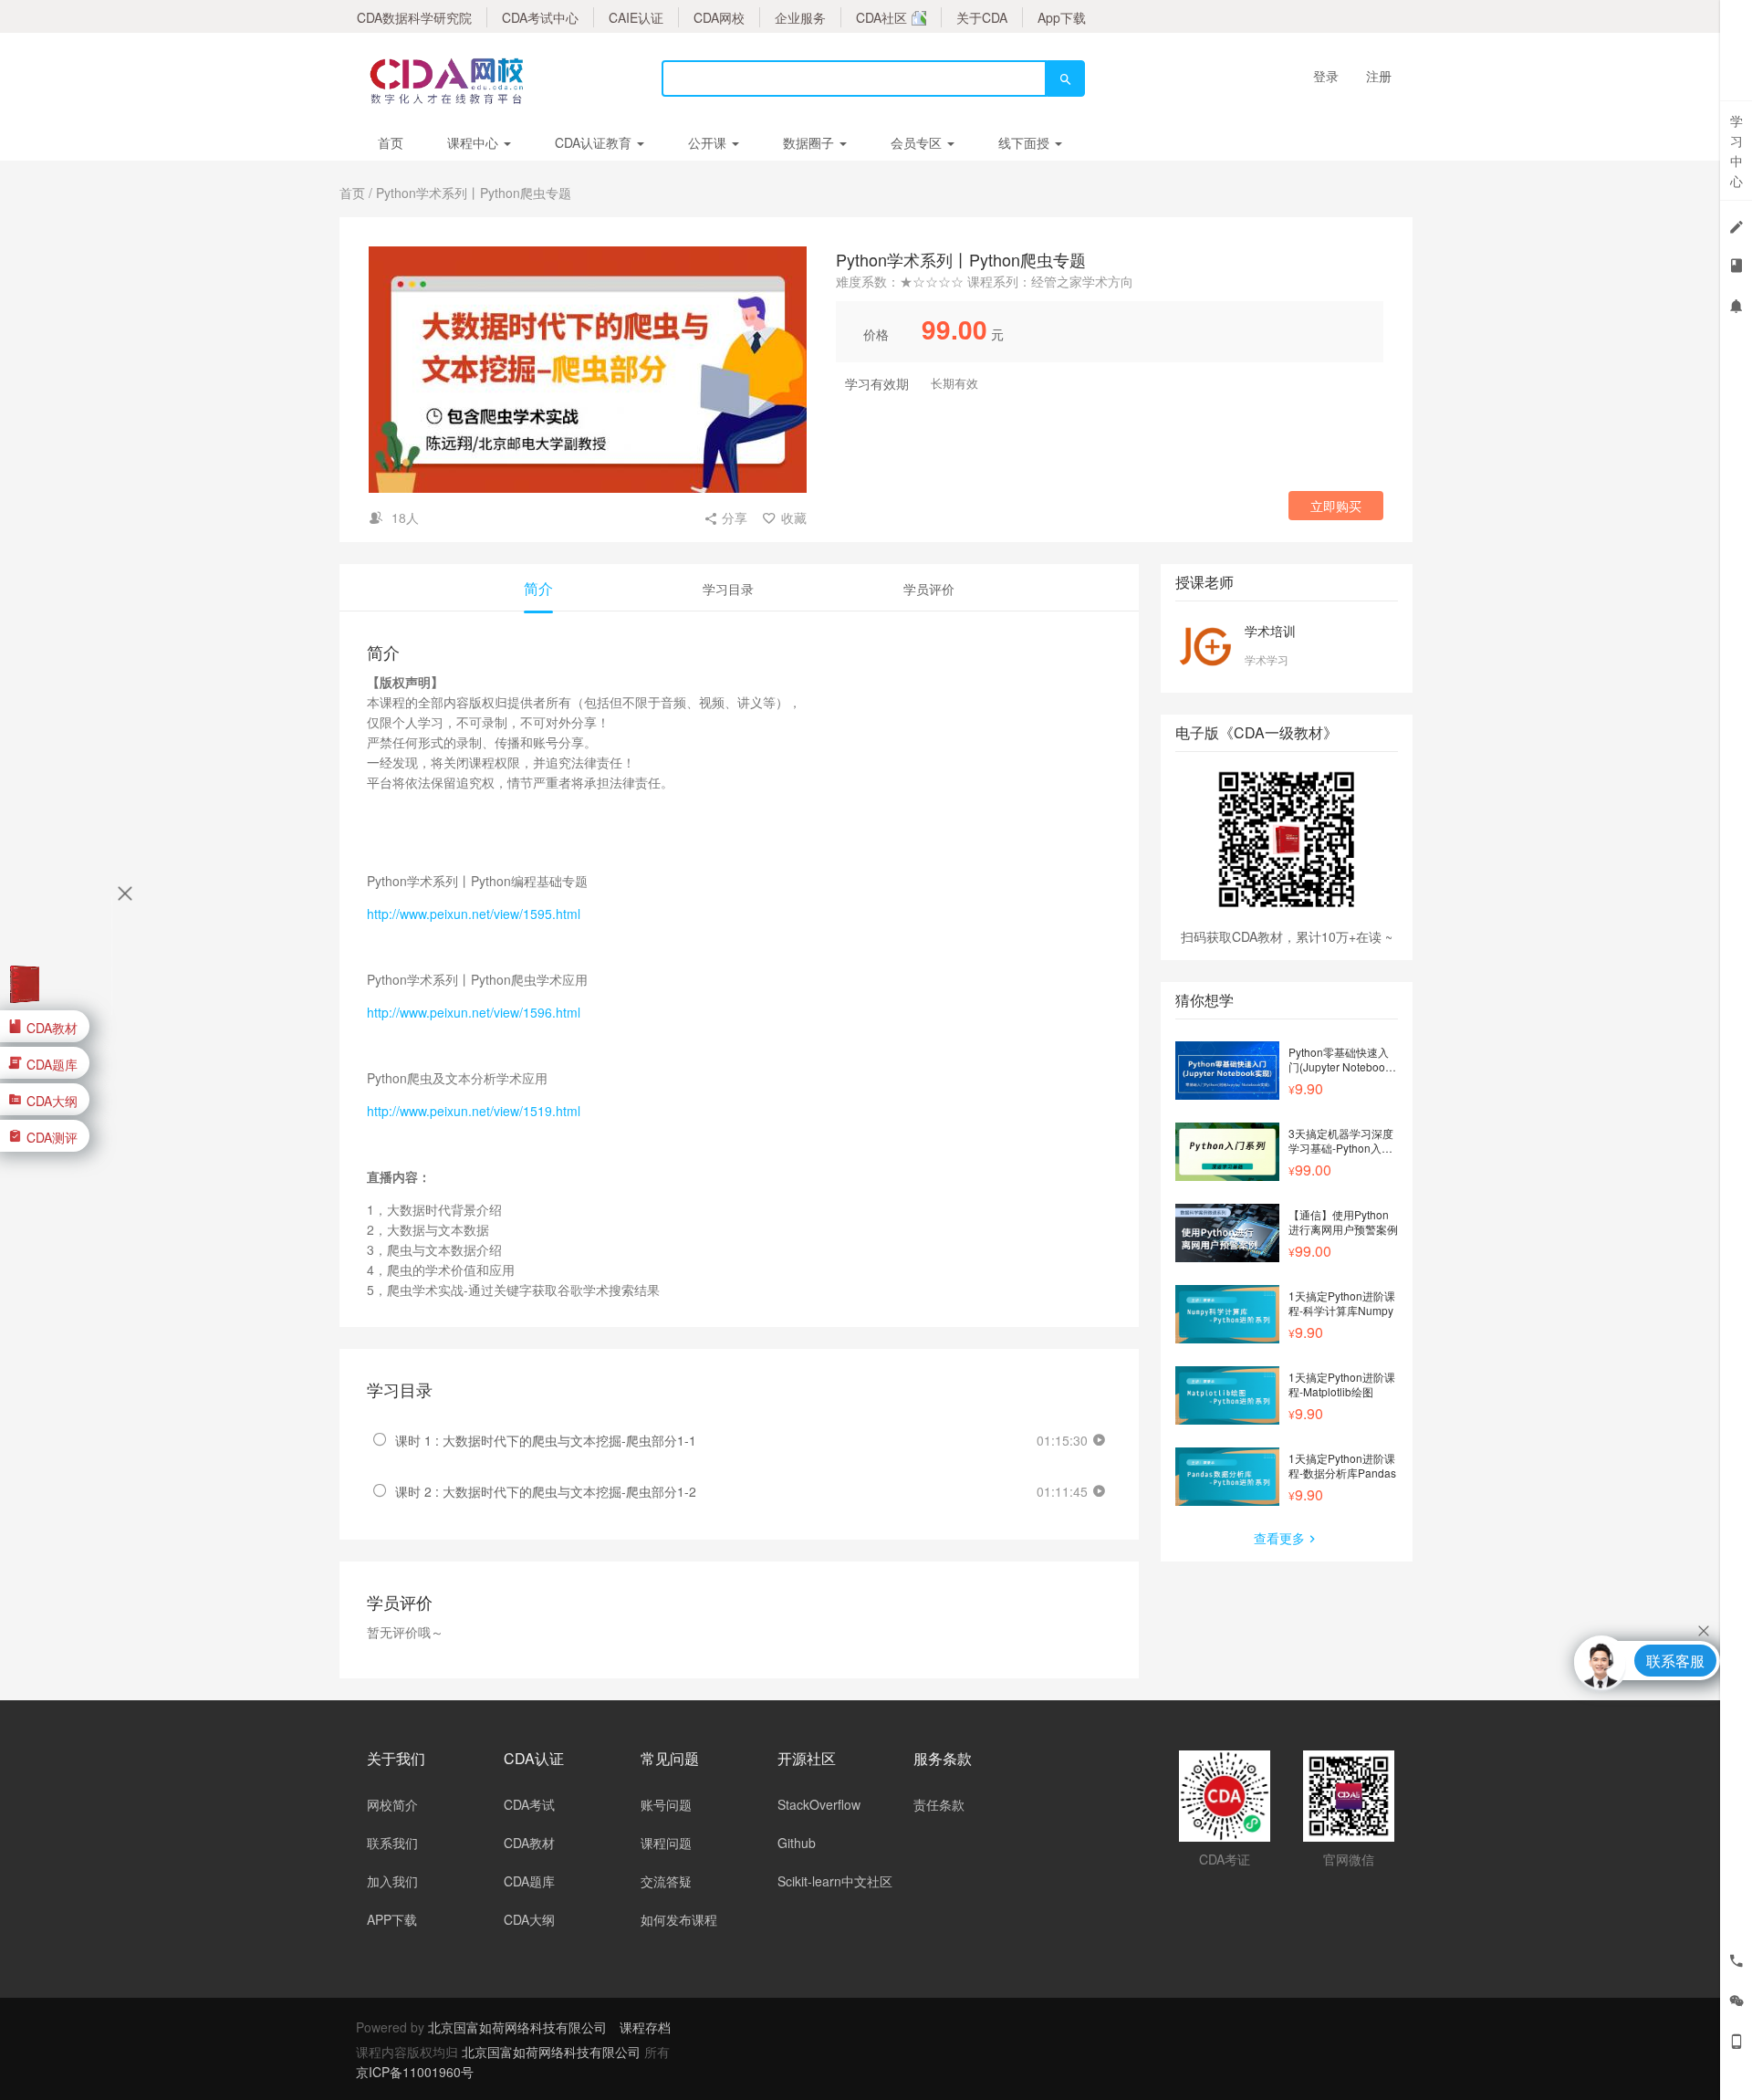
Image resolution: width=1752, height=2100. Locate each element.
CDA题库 (529, 1881)
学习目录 (728, 589)
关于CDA (982, 17)
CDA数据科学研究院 (414, 17)
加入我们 (392, 1881)
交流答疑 (666, 1881)
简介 (538, 588)
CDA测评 (52, 1136)
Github (797, 1843)
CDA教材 (529, 1843)
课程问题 (666, 1843)
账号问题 (666, 1804)
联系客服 (1675, 1661)
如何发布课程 (679, 1919)
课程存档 (645, 2027)
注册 (1379, 76)
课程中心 (474, 142)
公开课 (709, 142)
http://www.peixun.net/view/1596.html (474, 1012)
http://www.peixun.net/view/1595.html (474, 914)
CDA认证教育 (595, 142)
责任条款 (939, 1804)
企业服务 (800, 17)
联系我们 (392, 1843)
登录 (1326, 76)
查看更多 (1279, 1538)
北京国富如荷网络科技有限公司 (517, 2027)
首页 (391, 142)
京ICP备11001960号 (415, 2072)
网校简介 (392, 1804)
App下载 (1062, 17)
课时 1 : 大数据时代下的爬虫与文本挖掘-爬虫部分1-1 (546, 1440)
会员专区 (918, 142)
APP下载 (392, 1919)
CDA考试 (529, 1804)
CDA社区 (881, 17)
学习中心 (1736, 151)
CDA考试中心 (540, 17)
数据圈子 (810, 142)
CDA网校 (719, 17)
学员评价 (929, 589)
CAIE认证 (636, 17)
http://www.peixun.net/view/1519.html (474, 1111)
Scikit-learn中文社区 (835, 1881)
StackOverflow (819, 1804)
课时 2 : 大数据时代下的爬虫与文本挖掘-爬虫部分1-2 (546, 1491)
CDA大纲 (529, 1919)
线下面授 (1026, 142)
